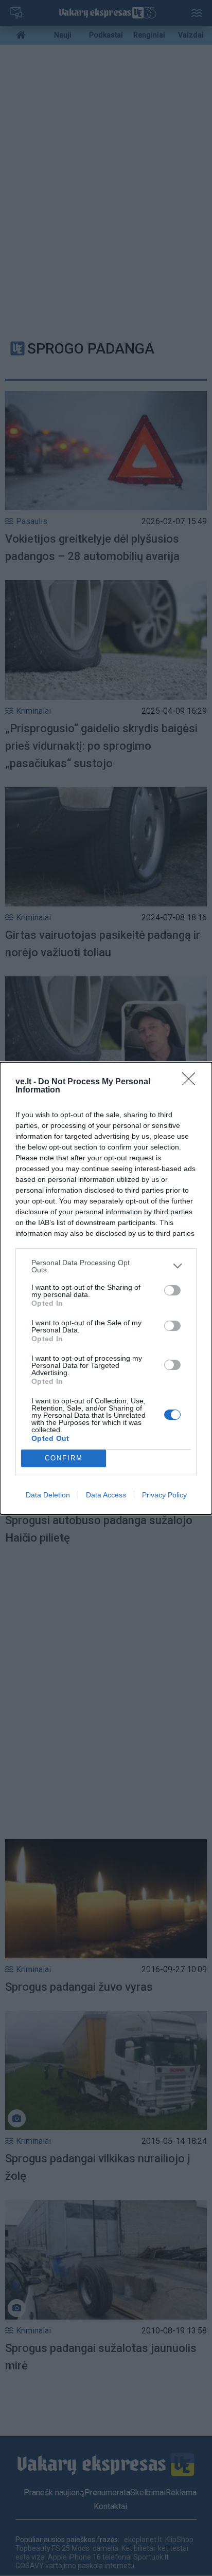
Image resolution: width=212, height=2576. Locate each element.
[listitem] (106, 1266)
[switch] (172, 1290)
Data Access (106, 1495)
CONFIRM (64, 1458)
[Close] (192, 1082)
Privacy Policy (164, 1495)
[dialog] (106, 1288)
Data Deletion (48, 1495)
